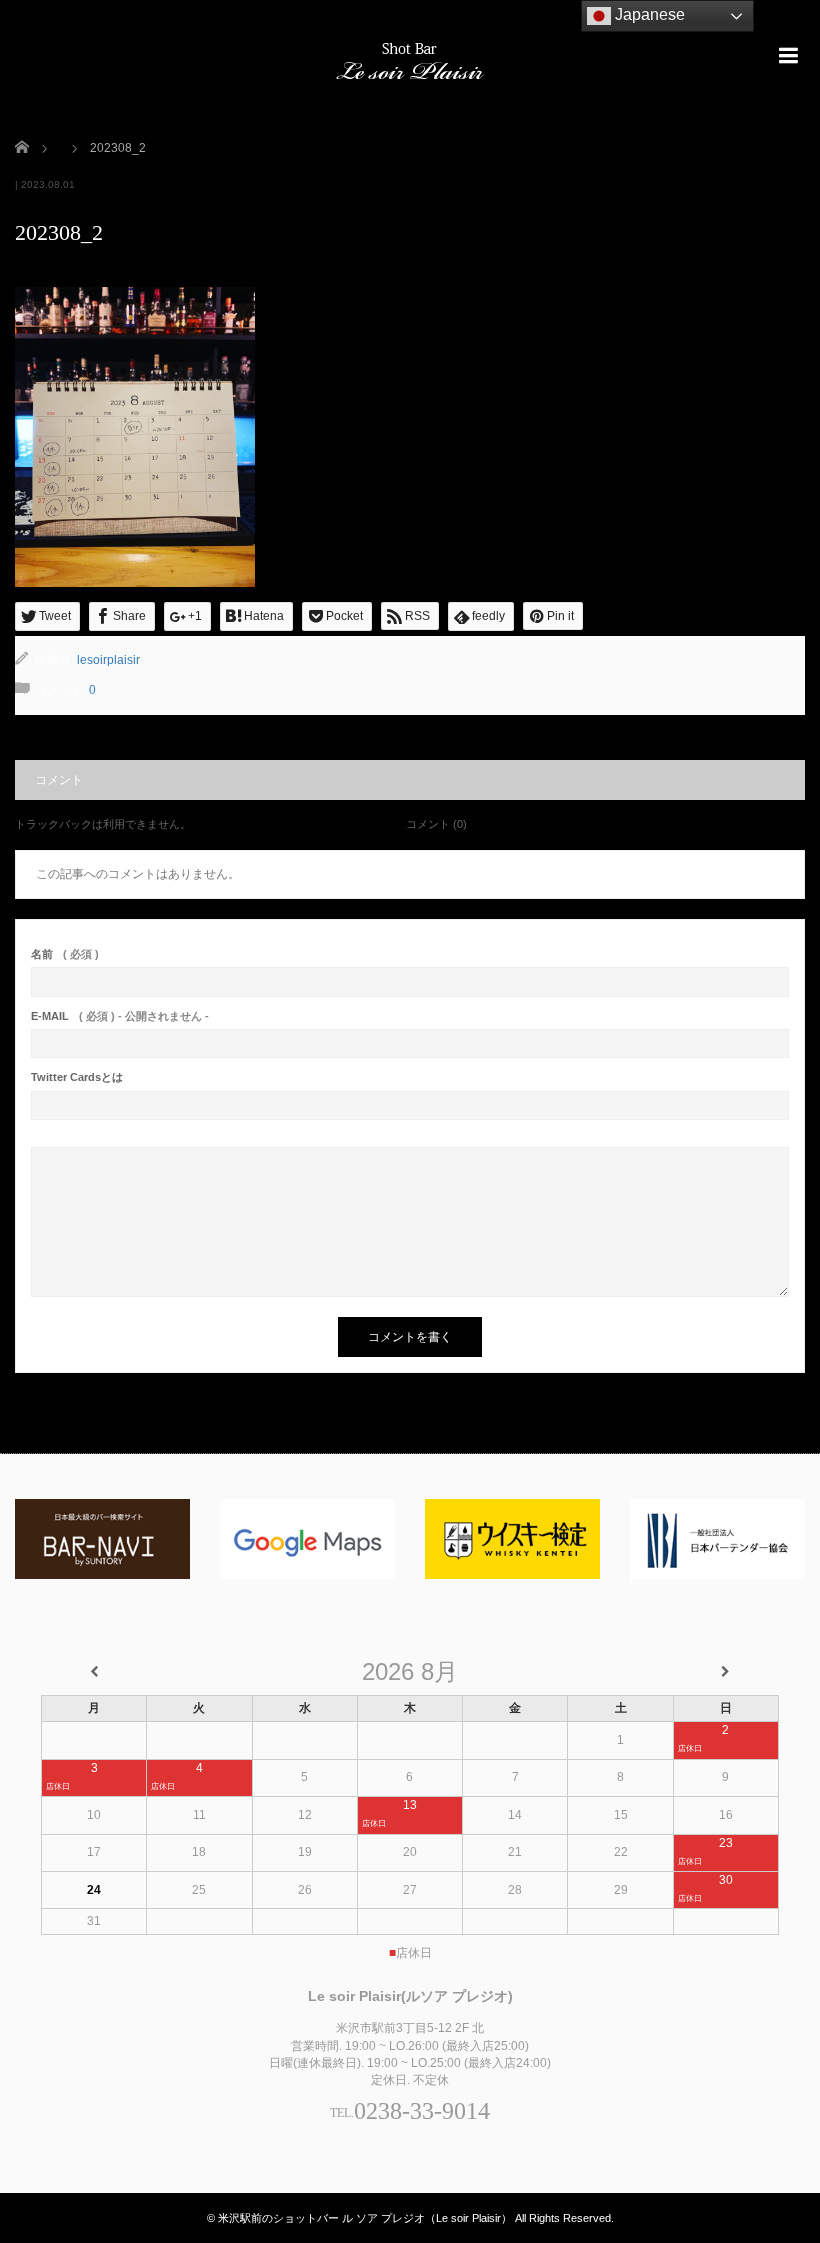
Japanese (648, 14)
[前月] (94, 1672)
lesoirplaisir (108, 660)
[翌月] (725, 1672)
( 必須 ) (65, 954)
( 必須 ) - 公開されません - (120, 1016)
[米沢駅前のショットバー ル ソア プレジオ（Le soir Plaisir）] (410, 58)
